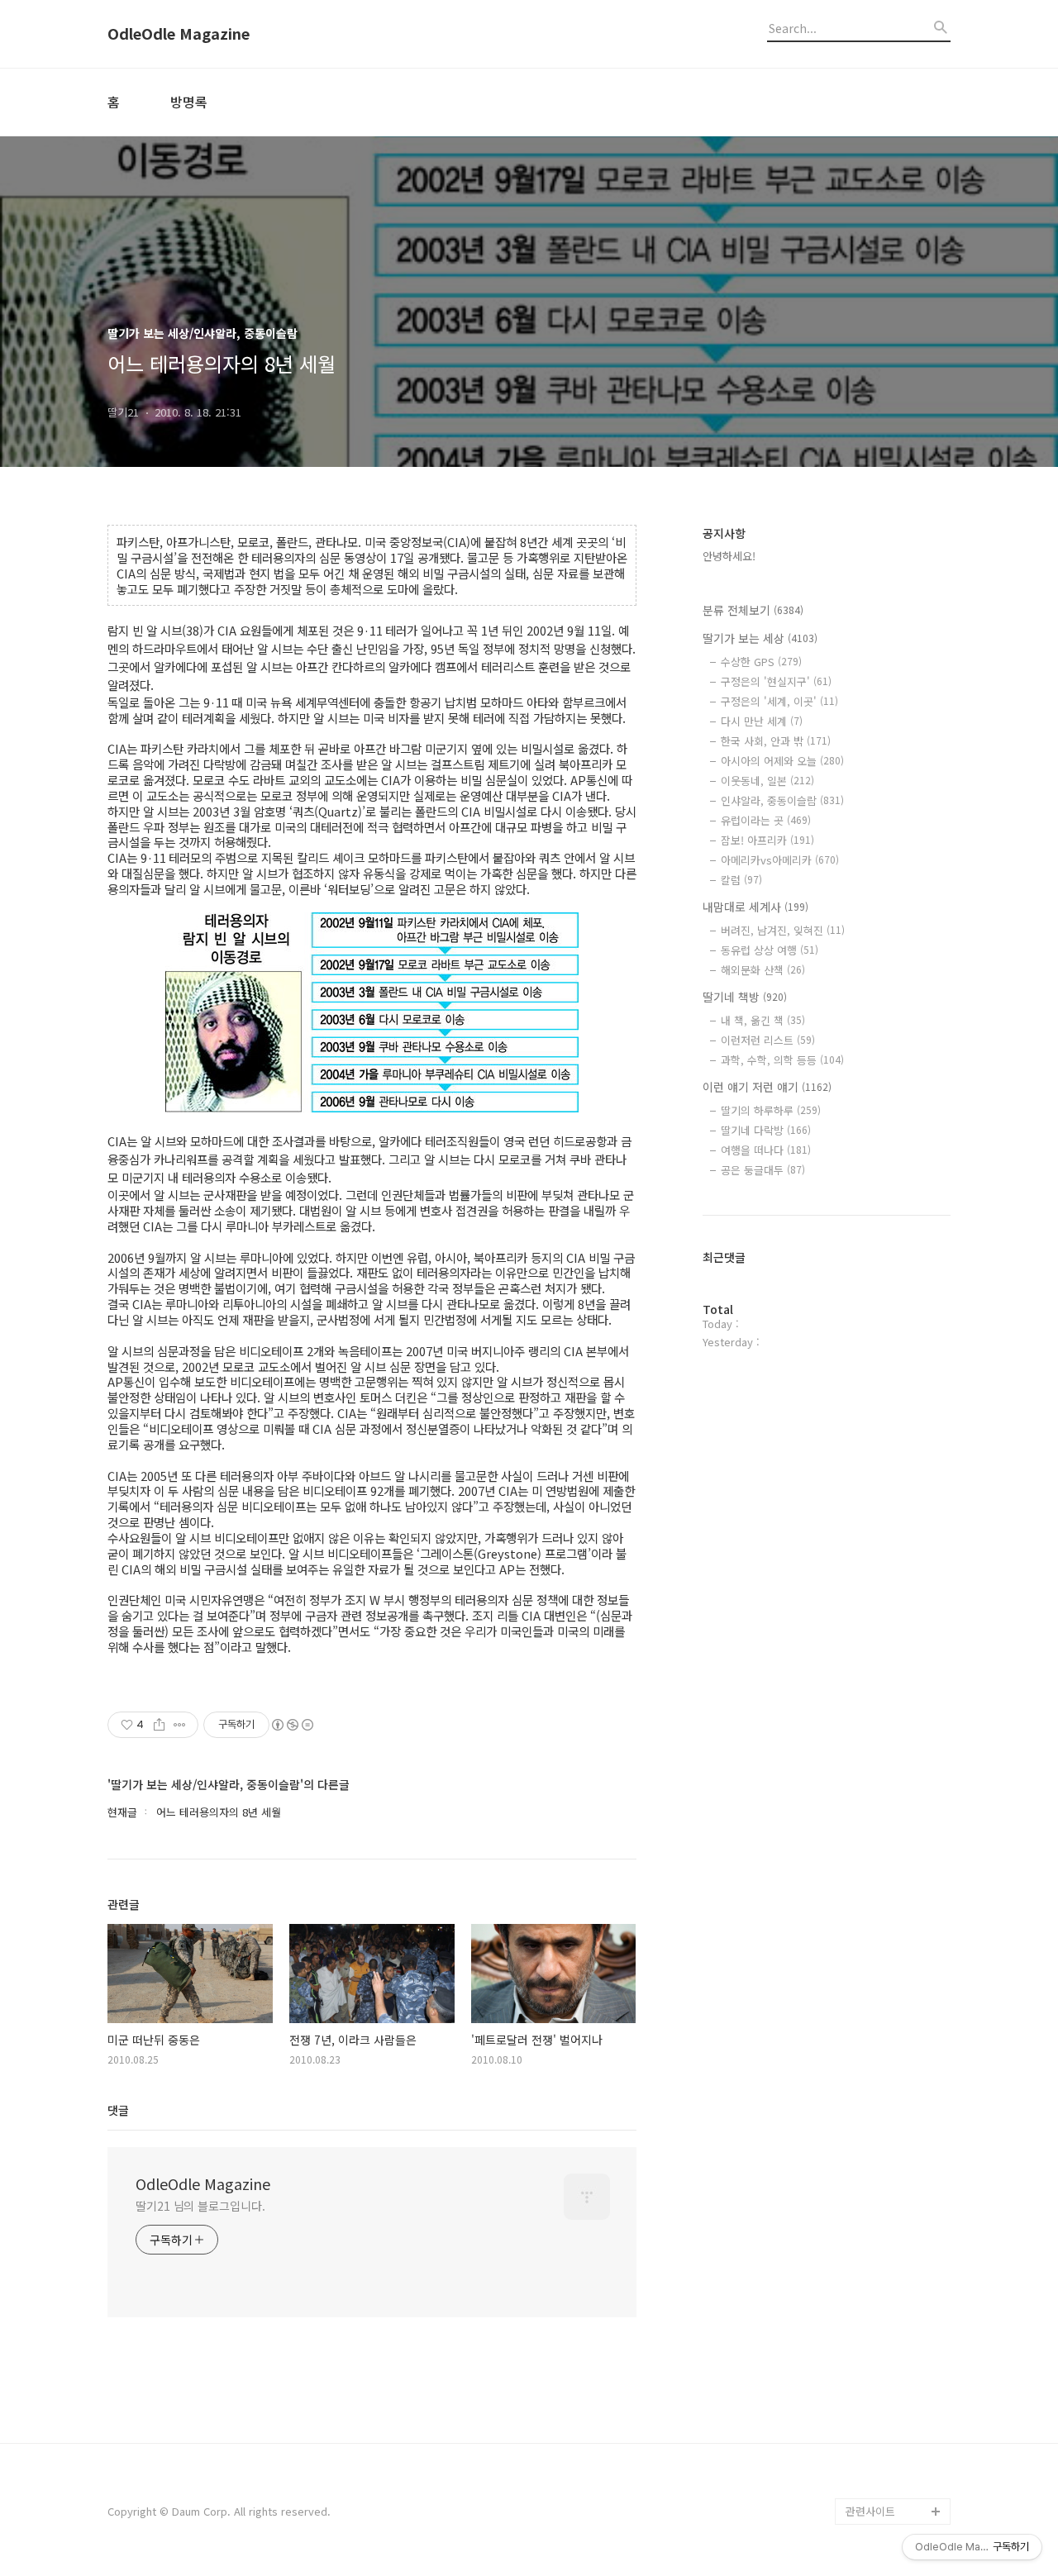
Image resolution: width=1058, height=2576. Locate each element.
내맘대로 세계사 (755, 907)
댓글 (118, 2110)
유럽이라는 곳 (766, 820)
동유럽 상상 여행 (770, 950)
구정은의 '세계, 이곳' (779, 701)
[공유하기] (159, 1725)
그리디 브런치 (878, 2485)
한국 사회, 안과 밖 (776, 741)
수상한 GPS (761, 662)
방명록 (189, 102)
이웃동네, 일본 (767, 781)
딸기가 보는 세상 (760, 638)
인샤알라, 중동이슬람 (782, 800)
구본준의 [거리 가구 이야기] (898, 2366)
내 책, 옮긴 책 (763, 1020)
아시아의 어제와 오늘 (782, 761)
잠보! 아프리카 (767, 840)
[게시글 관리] (180, 1725)
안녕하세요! (729, 556)
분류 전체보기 (753, 610)
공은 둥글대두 (763, 1170)
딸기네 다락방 (766, 1130)
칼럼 (741, 880)
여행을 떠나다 (766, 1150)
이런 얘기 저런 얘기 (767, 1087)
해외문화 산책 (763, 970)
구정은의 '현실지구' (776, 681)
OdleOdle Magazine (179, 34)
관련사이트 (870, 2511)
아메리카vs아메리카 (780, 860)
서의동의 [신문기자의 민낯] (894, 2313)
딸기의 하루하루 (771, 1110)
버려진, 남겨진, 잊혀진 (783, 930)
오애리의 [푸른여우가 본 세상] (894, 2419)
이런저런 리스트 (768, 1040)
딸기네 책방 (745, 997)
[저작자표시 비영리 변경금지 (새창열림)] (292, 1725)
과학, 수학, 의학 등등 (782, 1060)
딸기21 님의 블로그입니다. (200, 2206)
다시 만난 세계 (762, 721)
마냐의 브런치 (878, 2458)
